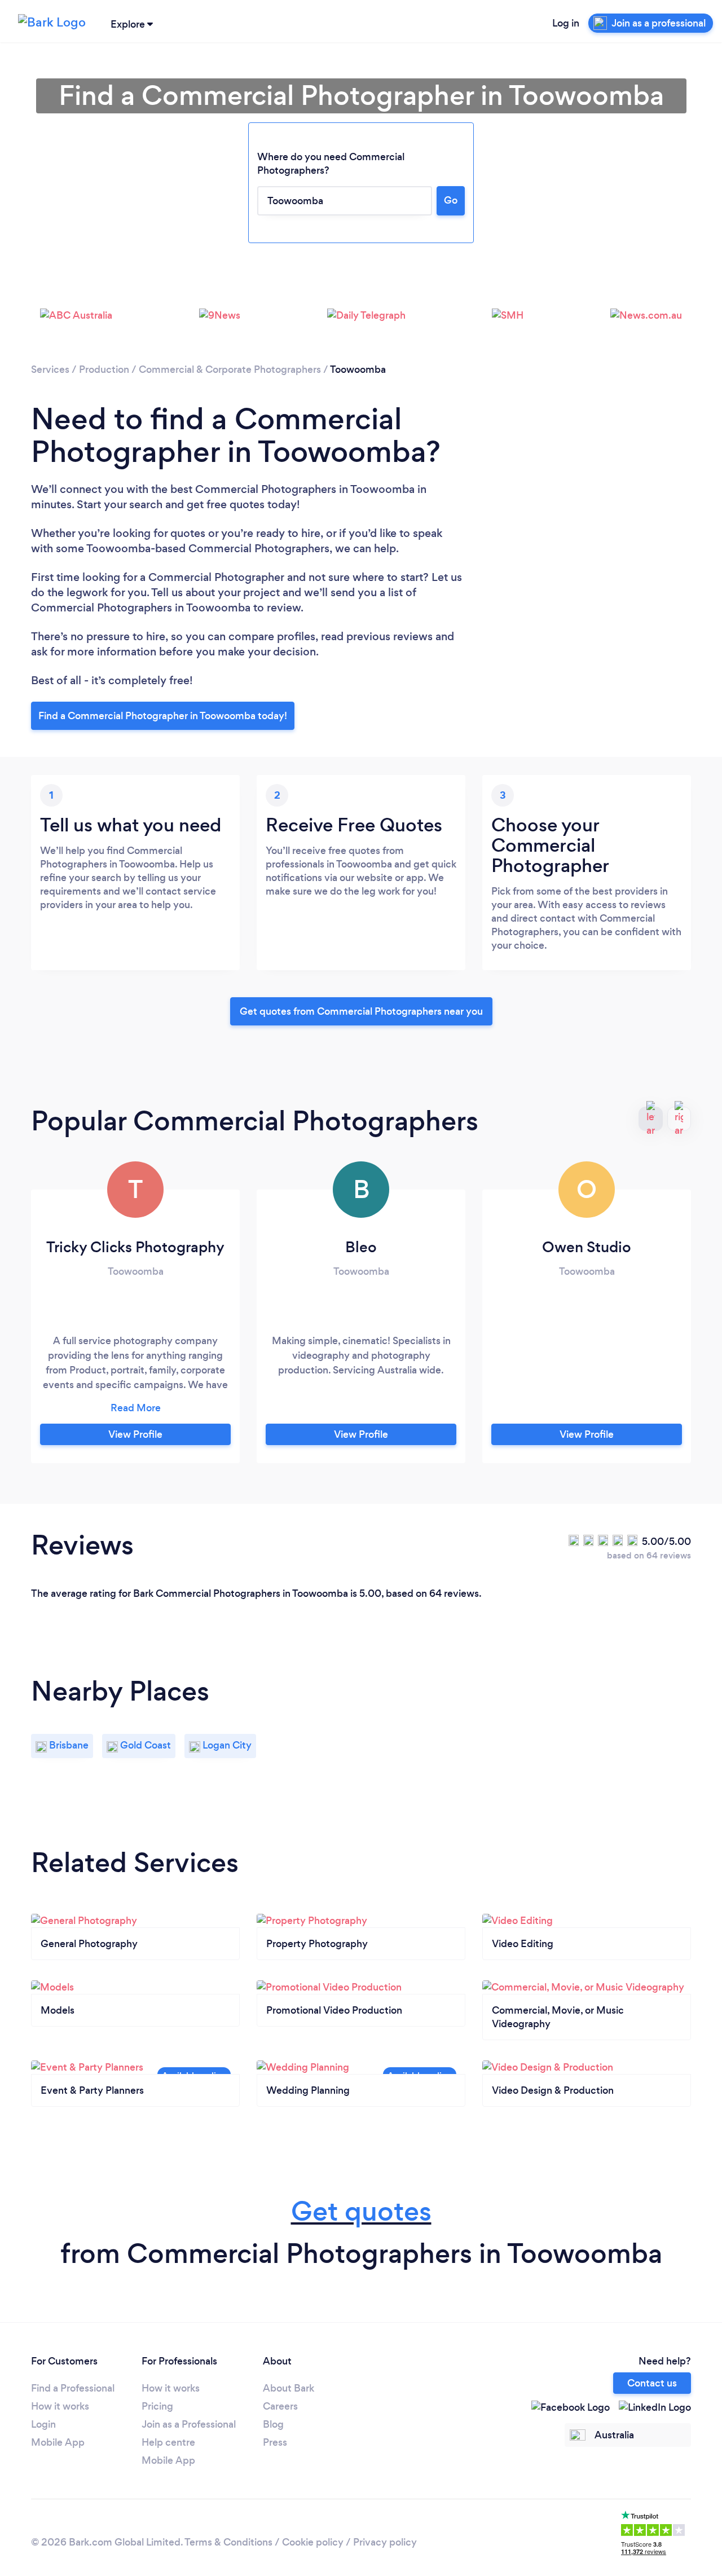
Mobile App (58, 2442)
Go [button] (451, 200)
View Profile (135, 1434)
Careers (280, 2406)
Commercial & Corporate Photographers (230, 369)
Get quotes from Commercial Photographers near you (361, 1011)
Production (104, 369)
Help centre (168, 2442)
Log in (566, 23)
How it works (60, 2406)
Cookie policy (313, 2542)
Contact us (652, 2383)
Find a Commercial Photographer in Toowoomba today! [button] (163, 716)
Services (50, 369)
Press (275, 2442)
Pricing (157, 2406)
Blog (273, 2424)
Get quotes (361, 2211)
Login (43, 2424)
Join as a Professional (189, 2424)
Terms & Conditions (228, 2542)
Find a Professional (73, 2388)
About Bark (289, 2388)
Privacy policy (385, 2542)
